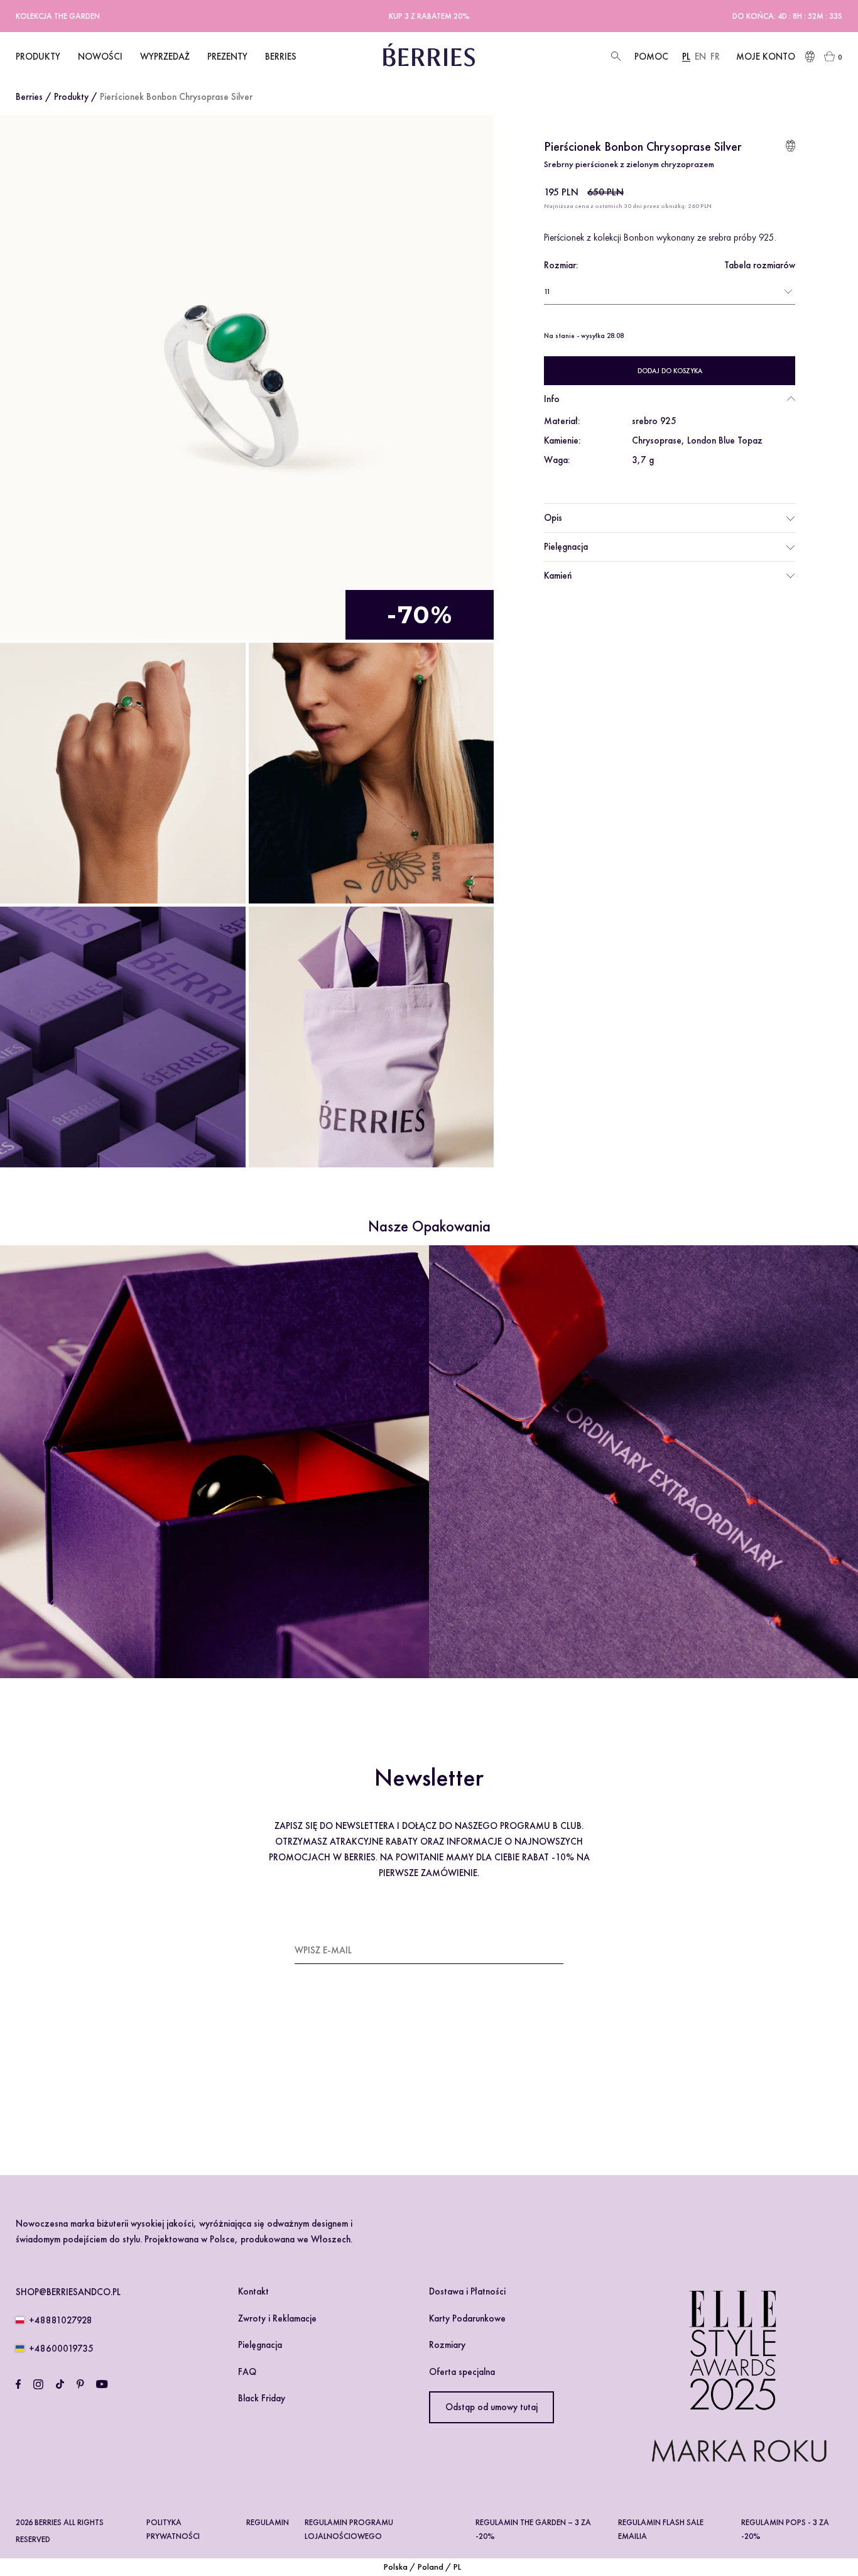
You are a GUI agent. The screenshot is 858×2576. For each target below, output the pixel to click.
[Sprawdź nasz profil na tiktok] (60, 2384)
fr (715, 57)
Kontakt (253, 2291)
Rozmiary (447, 2345)
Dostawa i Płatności (467, 2291)
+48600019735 (61, 2349)
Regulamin (268, 2522)
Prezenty (227, 57)
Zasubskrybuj (532, 1950)
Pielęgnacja (566, 547)
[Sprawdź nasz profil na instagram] (38, 2384)
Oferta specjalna (462, 2372)
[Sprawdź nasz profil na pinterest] (80, 2384)
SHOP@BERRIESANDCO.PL (68, 2292)
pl (686, 57)
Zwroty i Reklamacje (277, 2318)
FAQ (247, 2372)
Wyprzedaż (165, 57)
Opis (553, 518)
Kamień (558, 575)
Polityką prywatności (404, 2086)
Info (552, 399)
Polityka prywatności (173, 2529)
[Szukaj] (615, 57)
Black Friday (262, 2398)
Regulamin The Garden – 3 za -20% (533, 2529)
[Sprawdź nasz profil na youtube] (102, 2384)
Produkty (71, 97)
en (700, 57)
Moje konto (766, 57)
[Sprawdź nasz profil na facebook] (18, 2384)
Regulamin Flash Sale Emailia (661, 2529)
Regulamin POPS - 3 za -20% (785, 2529)
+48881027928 (61, 2320)
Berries (29, 97)
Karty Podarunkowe (467, 2318)
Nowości (100, 57)
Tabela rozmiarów (760, 265)
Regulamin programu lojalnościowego (349, 2529)
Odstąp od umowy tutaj (491, 2407)
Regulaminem (332, 2086)
